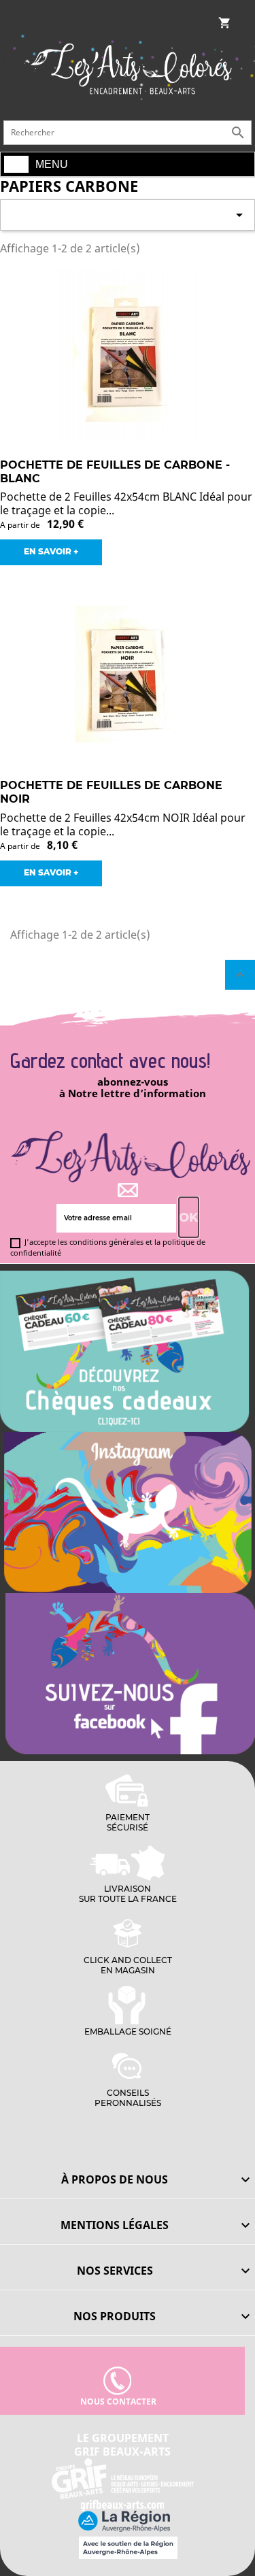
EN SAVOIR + (51, 551)
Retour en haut (240, 975)
